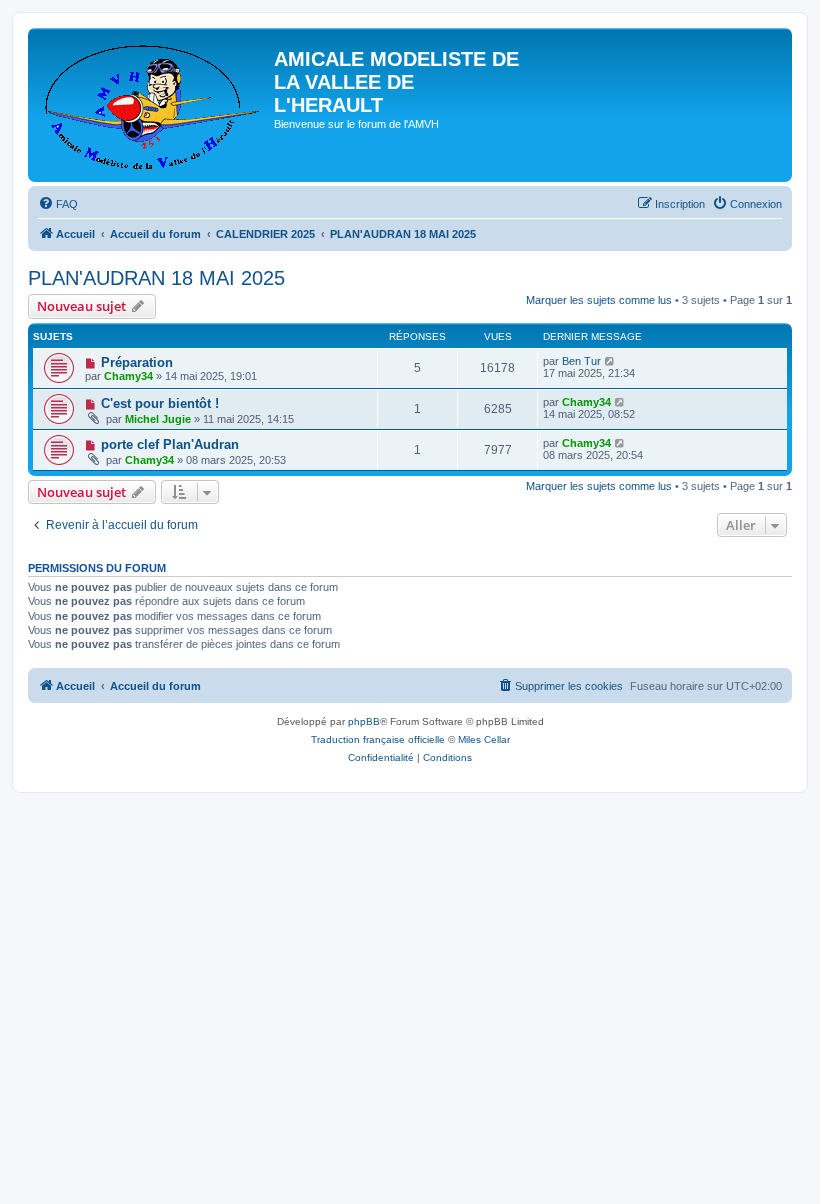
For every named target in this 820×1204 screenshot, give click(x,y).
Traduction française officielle (378, 739)
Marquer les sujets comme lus (599, 300)
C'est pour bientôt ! (160, 403)
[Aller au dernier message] (610, 361)
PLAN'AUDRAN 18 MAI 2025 (156, 278)
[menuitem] (58, 204)
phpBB (364, 721)
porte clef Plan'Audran (170, 444)
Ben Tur (581, 361)
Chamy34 (128, 376)
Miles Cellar (484, 739)
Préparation (137, 362)
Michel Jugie (158, 419)
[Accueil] (153, 105)
